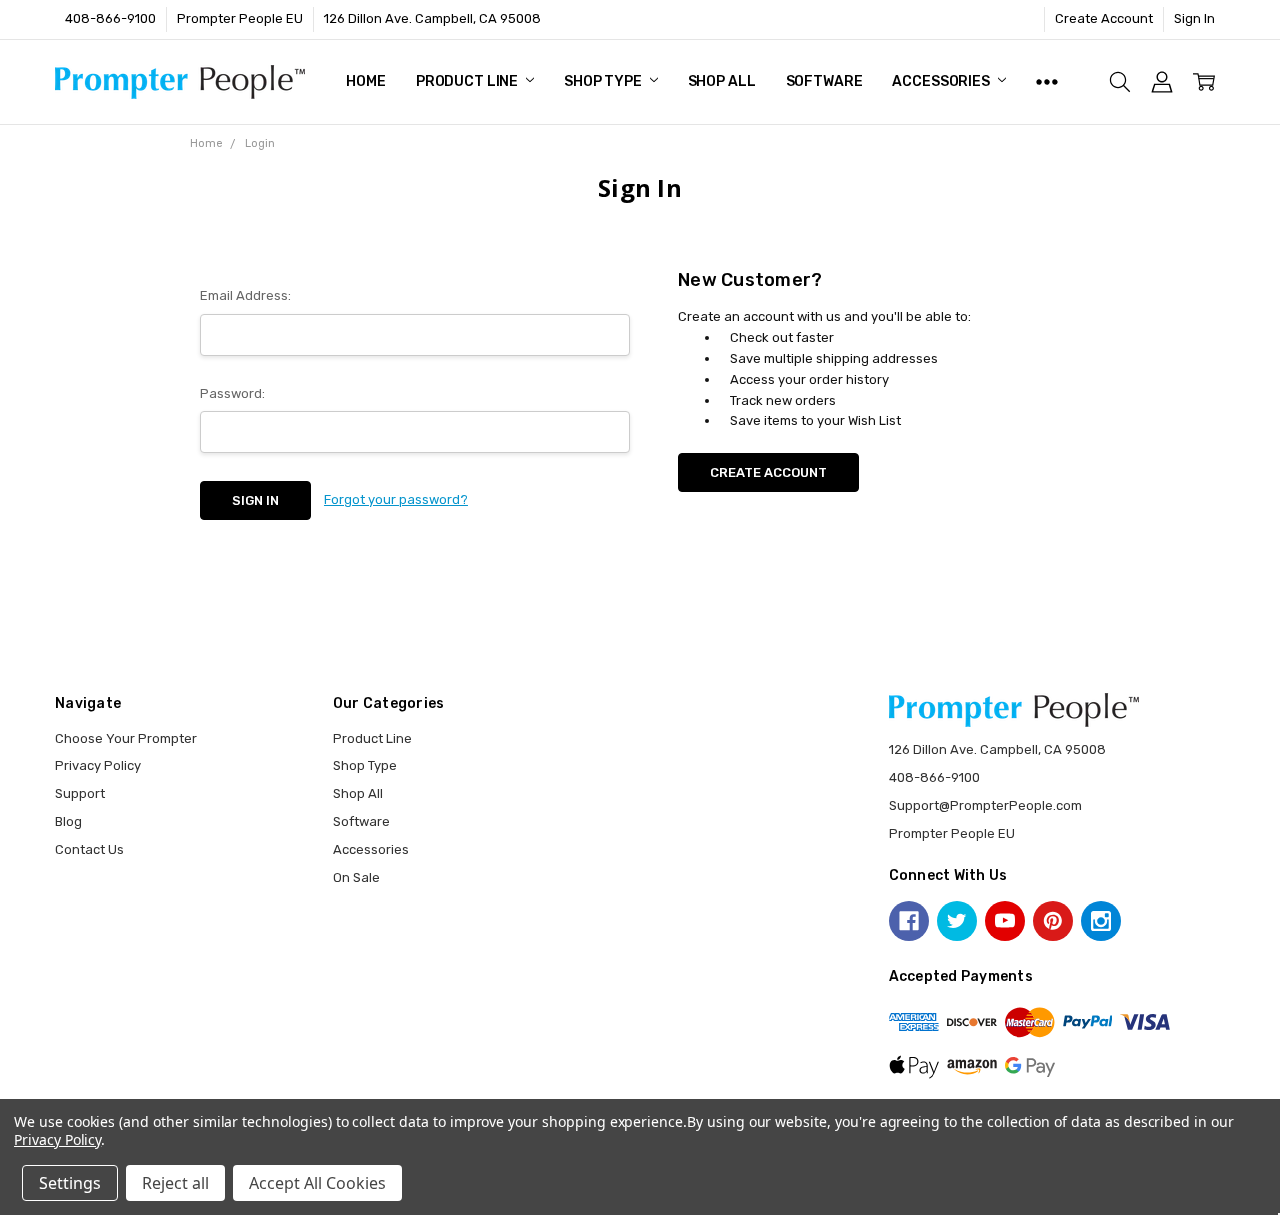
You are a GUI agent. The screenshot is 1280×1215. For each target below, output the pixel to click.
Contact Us (89, 849)
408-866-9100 (110, 18)
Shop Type (604, 81)
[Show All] (1047, 82)
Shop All (722, 81)
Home (365, 81)
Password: (232, 393)
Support (80, 793)
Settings (70, 1183)
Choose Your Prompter (126, 738)
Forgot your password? (396, 499)
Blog (68, 821)
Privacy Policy (98, 765)
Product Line (468, 81)
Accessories (942, 81)
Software (824, 81)
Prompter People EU (240, 18)
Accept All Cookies (317, 1183)
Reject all (175, 1183)
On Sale (356, 877)
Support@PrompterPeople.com (985, 805)
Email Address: (245, 295)
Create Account (1104, 18)
